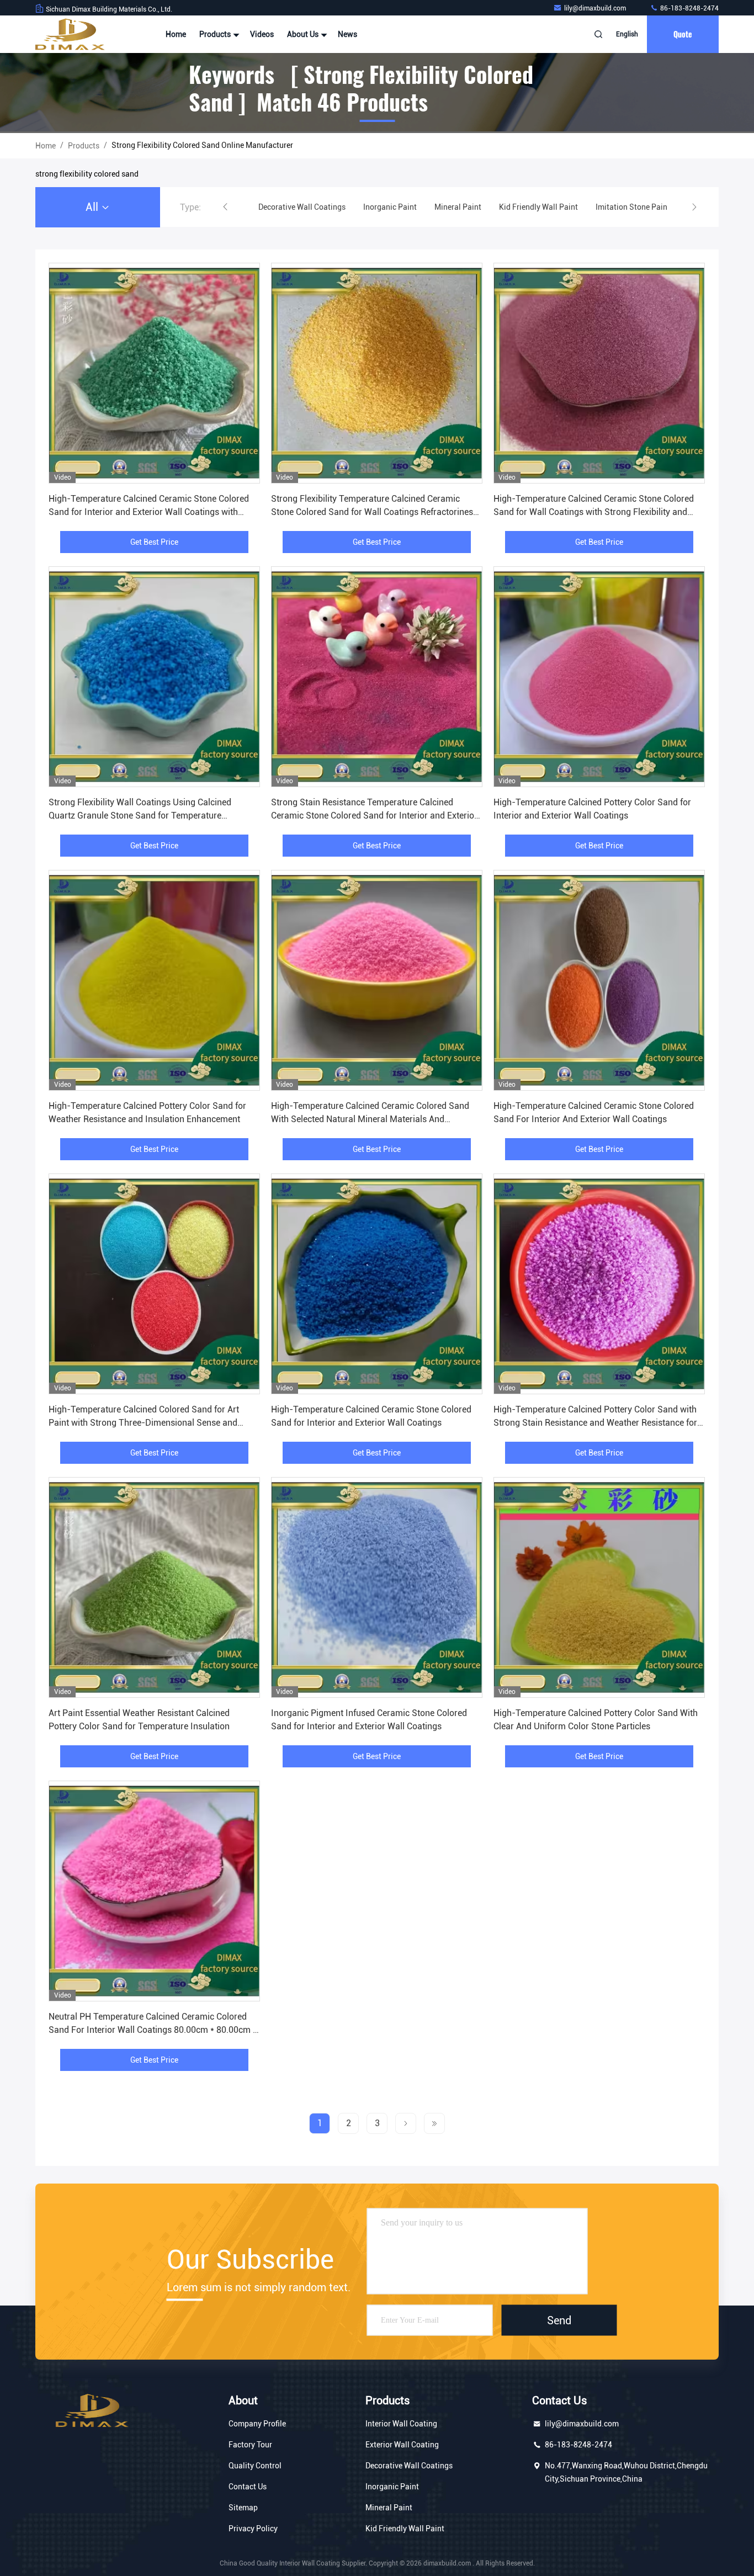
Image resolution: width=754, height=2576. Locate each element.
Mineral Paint (389, 2508)
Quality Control (255, 2466)
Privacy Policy (253, 2529)
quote (683, 34)
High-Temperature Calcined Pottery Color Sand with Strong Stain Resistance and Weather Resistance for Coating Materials (595, 1423)
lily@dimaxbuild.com (596, 8)
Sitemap (243, 2508)
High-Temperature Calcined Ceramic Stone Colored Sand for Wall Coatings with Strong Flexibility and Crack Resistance (594, 512)
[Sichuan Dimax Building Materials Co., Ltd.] (70, 34)
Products (216, 34)
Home (176, 34)
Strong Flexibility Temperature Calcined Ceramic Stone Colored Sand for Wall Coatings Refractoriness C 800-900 (374, 512)
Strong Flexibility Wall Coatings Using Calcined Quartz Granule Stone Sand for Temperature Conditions (140, 816)
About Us (304, 34)
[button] (225, 207)
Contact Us (248, 2487)
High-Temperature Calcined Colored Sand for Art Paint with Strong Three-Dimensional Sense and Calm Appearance (144, 1423)
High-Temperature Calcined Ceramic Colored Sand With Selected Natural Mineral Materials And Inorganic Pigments (370, 1119)
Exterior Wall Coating (402, 2445)
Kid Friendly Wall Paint (405, 2529)
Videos (262, 34)
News (347, 34)
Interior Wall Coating (401, 2424)
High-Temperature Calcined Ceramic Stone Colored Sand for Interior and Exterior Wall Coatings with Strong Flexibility (149, 512)
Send (559, 2320)
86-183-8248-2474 (689, 8)
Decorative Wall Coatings (409, 2466)
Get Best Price (154, 542)
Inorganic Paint (392, 2487)
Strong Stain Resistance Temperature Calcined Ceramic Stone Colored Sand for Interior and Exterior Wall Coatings (374, 816)
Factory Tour (250, 2445)
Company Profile (257, 2424)
